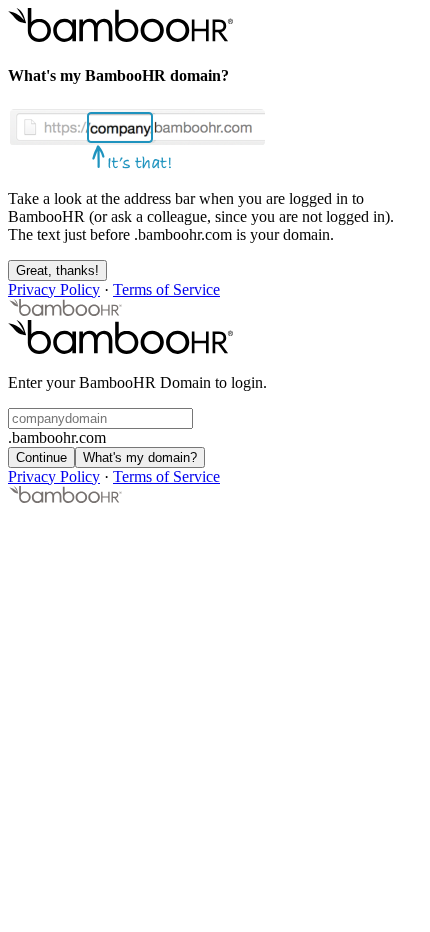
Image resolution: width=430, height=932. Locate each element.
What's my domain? (140, 457)
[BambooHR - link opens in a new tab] (65, 310)
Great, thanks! (57, 270)
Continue (41, 457)
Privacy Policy (54, 289)
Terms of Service (166, 289)
